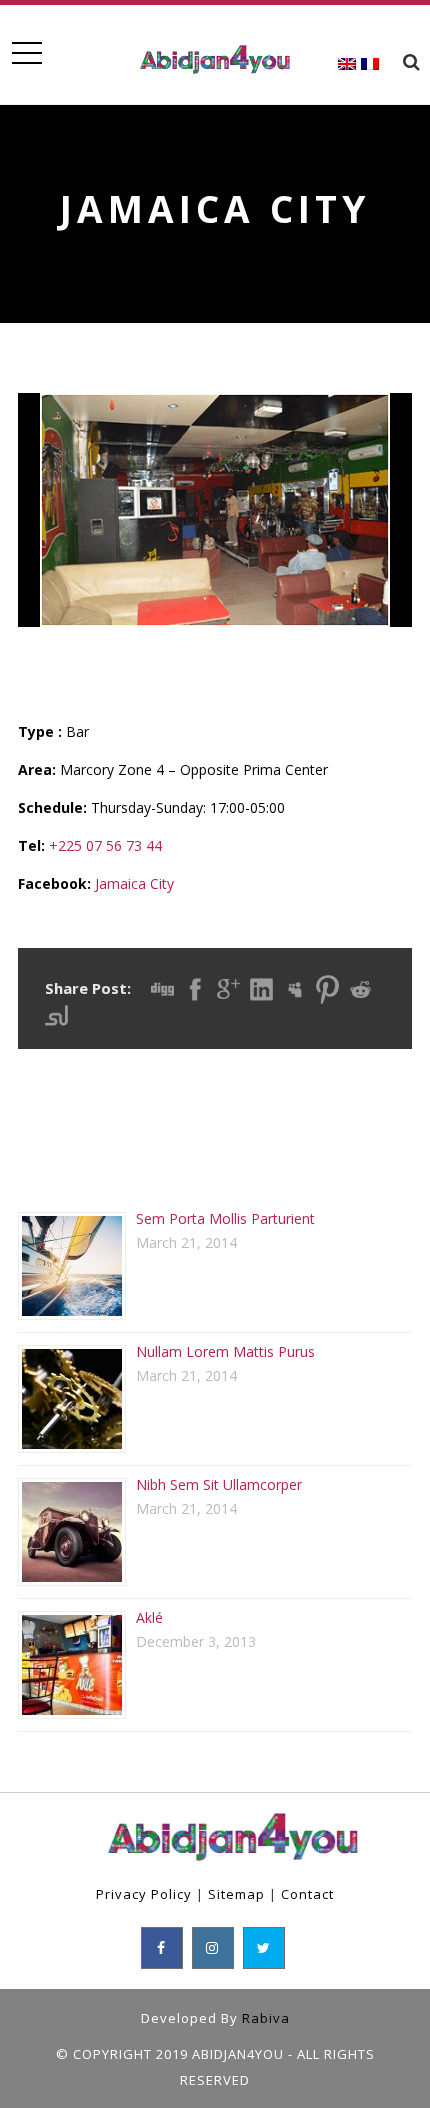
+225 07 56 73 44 (105, 845)
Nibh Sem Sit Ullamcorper (219, 1484)
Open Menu (26, 53)
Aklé (149, 1617)
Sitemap (236, 1894)
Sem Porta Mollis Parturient (225, 1218)
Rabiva (266, 2018)
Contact (307, 1894)
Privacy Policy (144, 1894)
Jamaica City (134, 883)
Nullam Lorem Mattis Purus (225, 1351)
